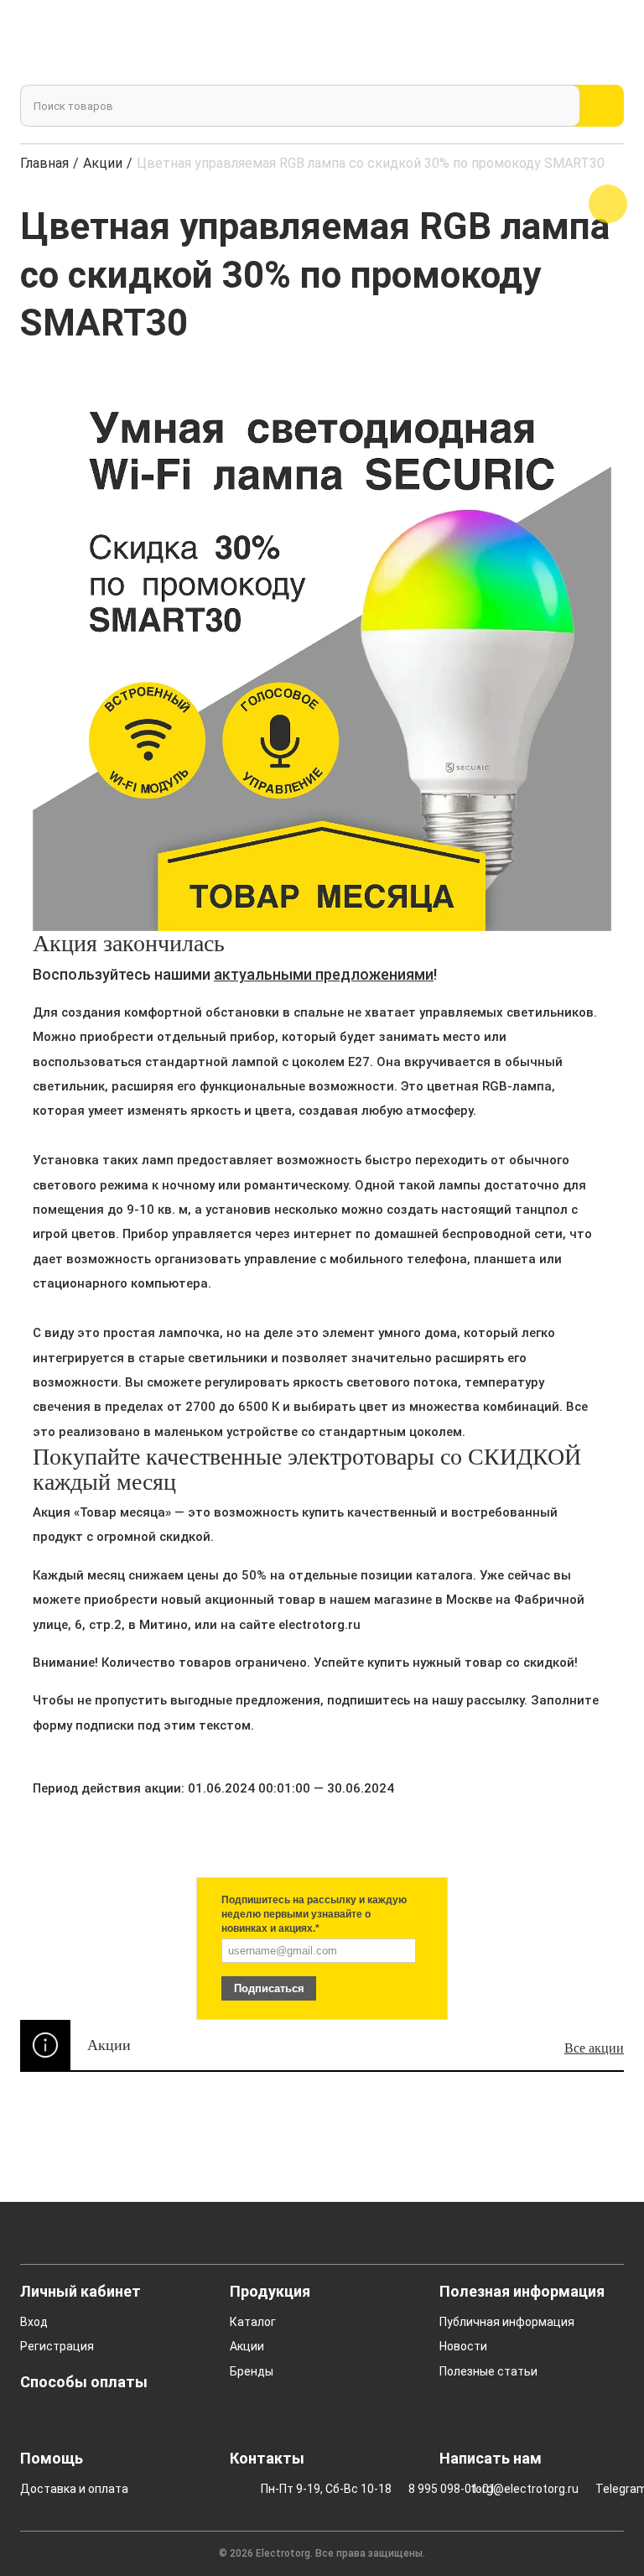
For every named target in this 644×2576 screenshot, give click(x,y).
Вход (34, 2322)
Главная (44, 163)
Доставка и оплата (74, 2489)
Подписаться (269, 1988)
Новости (463, 2346)
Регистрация (57, 2346)
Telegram (606, 2489)
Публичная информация (507, 2322)
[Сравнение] (520, 45)
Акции (103, 163)
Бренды (252, 2371)
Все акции (594, 2048)
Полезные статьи (488, 2371)
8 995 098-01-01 (436, 2489)
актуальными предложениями (324, 974)
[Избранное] (559, 45)
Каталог (253, 2322)
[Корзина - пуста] (605, 45)
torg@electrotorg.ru (509, 2489)
